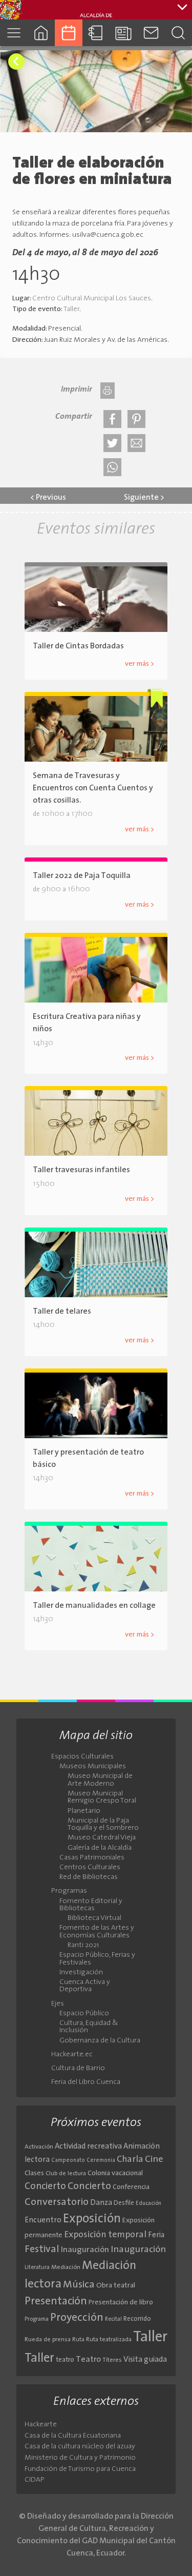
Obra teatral (116, 2286)
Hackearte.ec (72, 2055)
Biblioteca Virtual (94, 1918)
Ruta (78, 2340)
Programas (69, 1891)
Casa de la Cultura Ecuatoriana (73, 2436)
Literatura (37, 2267)
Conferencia (131, 2187)
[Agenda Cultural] (69, 33)
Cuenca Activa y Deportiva (85, 1986)
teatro (65, 2360)
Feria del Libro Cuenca (86, 2082)
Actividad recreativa (88, 2147)
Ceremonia (101, 2161)
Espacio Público (84, 2014)
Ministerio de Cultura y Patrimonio (80, 2458)
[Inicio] (41, 33)
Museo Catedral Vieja (102, 1838)
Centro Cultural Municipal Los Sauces (92, 299)
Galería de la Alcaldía (100, 1848)
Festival (42, 2250)
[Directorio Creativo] (96, 33)
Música (79, 2285)
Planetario (84, 1811)
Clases (34, 2173)
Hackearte (41, 2425)
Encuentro (43, 2221)
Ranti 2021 (83, 1946)
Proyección (77, 2318)
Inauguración (85, 2250)
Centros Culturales (90, 1868)
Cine (154, 2160)
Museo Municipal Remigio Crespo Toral (102, 1797)
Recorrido (137, 2319)
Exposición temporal (105, 2235)
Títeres (112, 2360)
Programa (37, 2319)
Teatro (88, 2360)
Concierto (45, 2187)
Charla (130, 2160)
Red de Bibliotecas (89, 1877)
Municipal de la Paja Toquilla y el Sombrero (103, 1825)
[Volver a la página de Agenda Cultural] (16, 62)
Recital (113, 2319)
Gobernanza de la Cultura (100, 2041)
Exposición (92, 2219)
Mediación (66, 2267)
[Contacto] (151, 33)
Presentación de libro (121, 2303)
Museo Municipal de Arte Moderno (100, 1780)
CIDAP (35, 2480)
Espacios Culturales (82, 1757)
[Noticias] (123, 33)
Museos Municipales (93, 1767)
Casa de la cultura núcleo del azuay (80, 2447)
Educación (148, 2204)
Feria (156, 2235)
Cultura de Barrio (78, 2069)
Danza (101, 2203)
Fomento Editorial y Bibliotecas (91, 1905)
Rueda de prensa (48, 2340)
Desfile (124, 2203)
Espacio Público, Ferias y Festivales (97, 1959)
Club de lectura (66, 2174)
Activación (39, 2147)
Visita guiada (145, 2360)
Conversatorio (57, 2202)
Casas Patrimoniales (92, 1858)
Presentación (56, 2302)
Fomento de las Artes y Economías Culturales (97, 1932)
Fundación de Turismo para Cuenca (80, 2469)
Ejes (58, 2004)
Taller (71, 309)
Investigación (81, 1973)
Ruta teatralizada (109, 2340)
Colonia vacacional (115, 2173)
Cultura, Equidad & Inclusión (89, 2027)
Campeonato (68, 2161)
